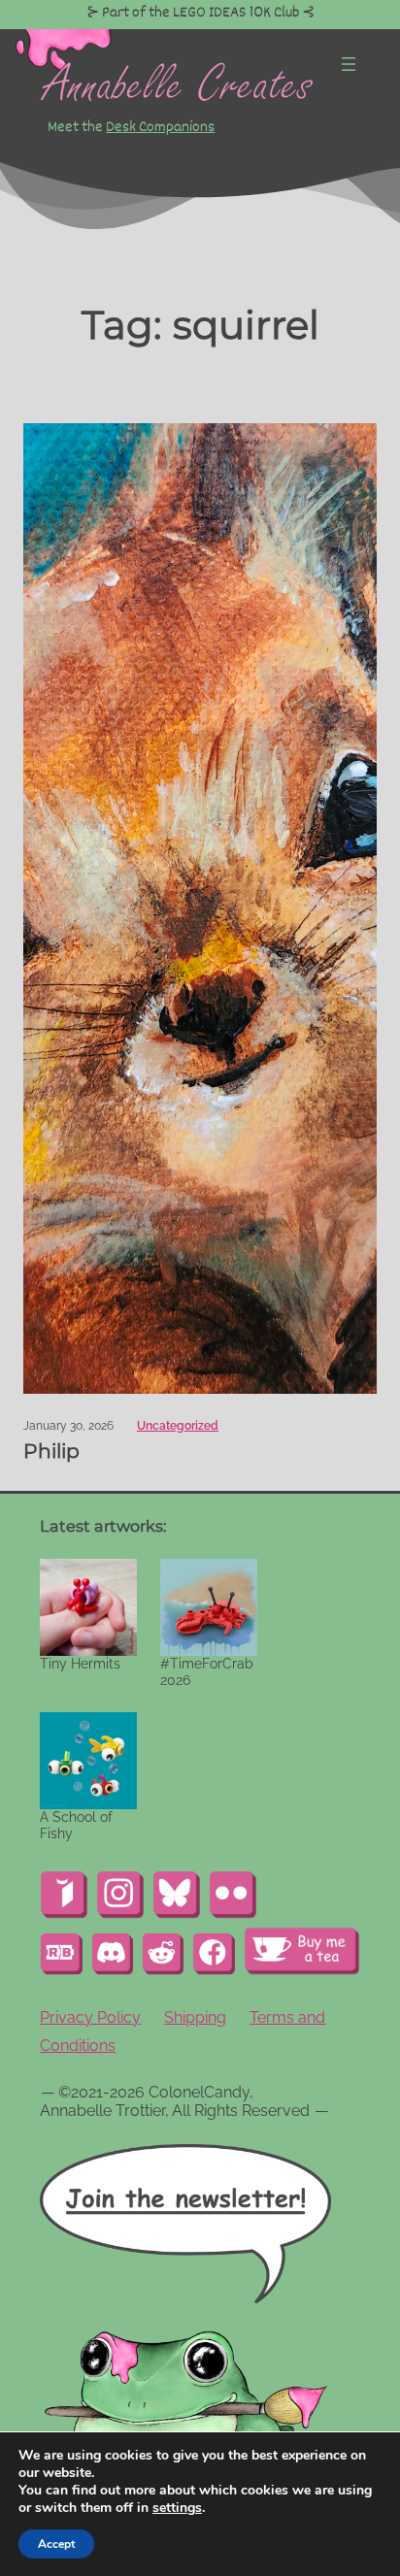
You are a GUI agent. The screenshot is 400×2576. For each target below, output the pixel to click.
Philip (51, 1451)
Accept (56, 2544)
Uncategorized (178, 1426)
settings (177, 2508)
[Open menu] (349, 64)
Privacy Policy (90, 2017)
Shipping (195, 2017)
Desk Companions (160, 127)
